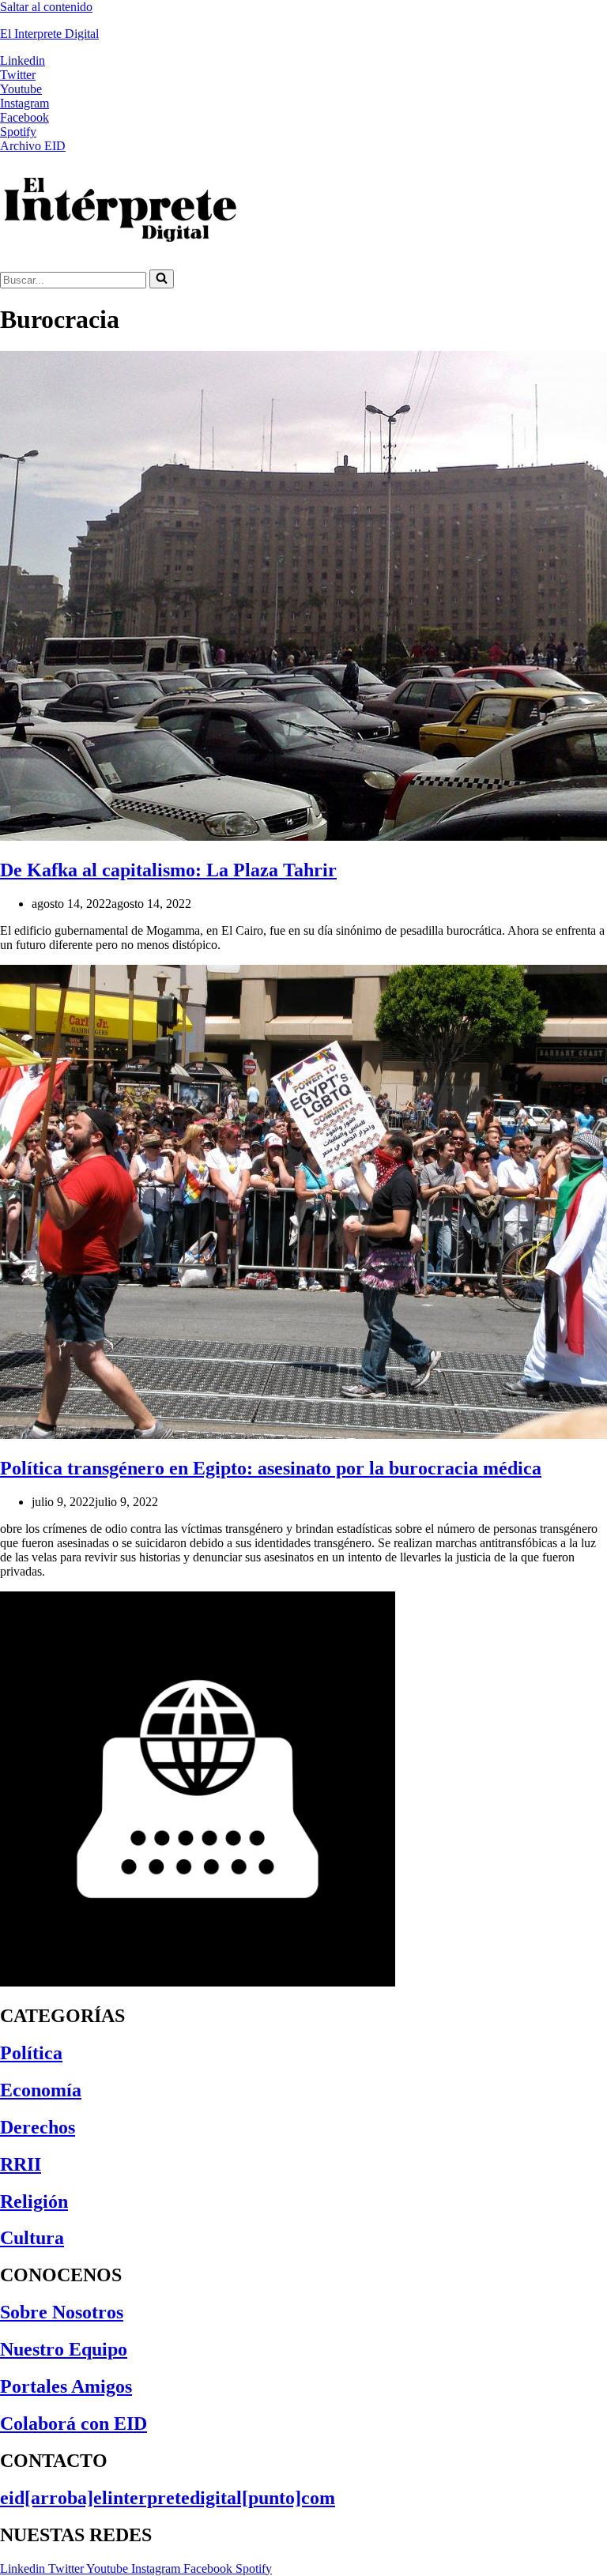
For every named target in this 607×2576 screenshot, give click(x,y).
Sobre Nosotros (62, 2312)
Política (31, 2053)
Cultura (32, 2238)
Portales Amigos (66, 2386)
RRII (21, 2164)
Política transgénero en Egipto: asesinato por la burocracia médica (271, 1468)
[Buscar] (162, 279)
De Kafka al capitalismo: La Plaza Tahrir (168, 870)
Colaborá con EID (74, 2423)
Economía (41, 2090)
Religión (34, 2201)
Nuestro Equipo (64, 2349)
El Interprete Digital (49, 34)
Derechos (38, 2127)
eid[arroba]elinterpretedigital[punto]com (168, 2498)
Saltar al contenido (46, 7)
